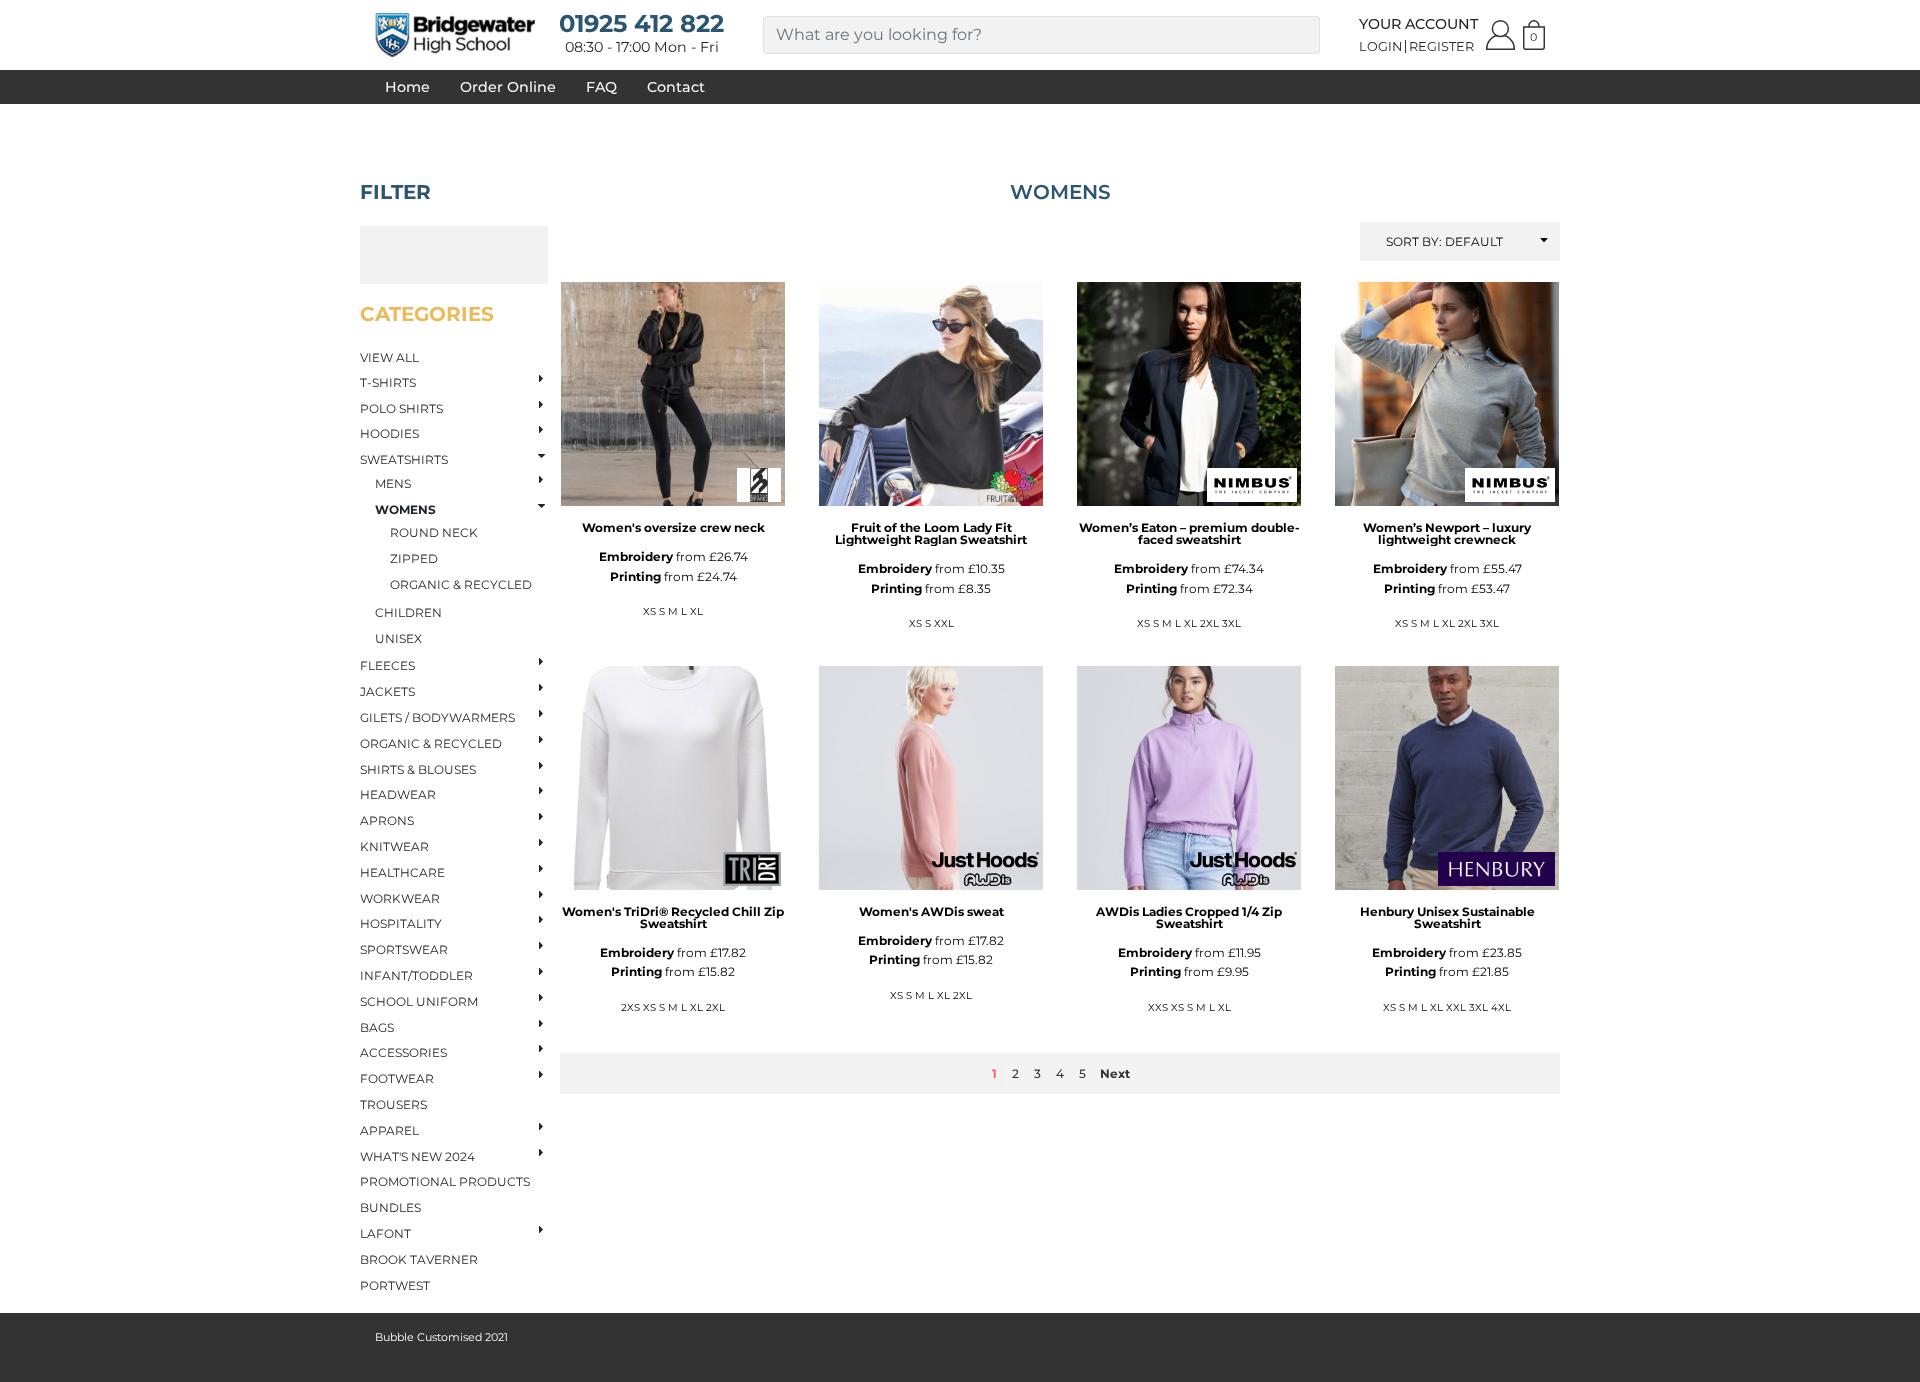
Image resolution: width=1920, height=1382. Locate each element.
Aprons (387, 820)
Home (407, 87)
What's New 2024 (417, 1156)
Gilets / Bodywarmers (437, 717)
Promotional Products (445, 1181)
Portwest (395, 1285)
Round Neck (434, 532)
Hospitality (401, 923)
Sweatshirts (404, 459)
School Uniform (419, 1001)
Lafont (385, 1233)
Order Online (508, 87)
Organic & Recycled (461, 584)
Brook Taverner (419, 1259)
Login (1380, 46)
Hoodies (389, 433)
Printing (635, 576)
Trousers (393, 1104)
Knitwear (394, 846)
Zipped (414, 558)
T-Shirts (388, 382)
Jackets (387, 691)
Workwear (400, 898)
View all (389, 357)
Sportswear (404, 949)
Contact (676, 87)
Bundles (390, 1207)
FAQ (601, 87)
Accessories (403, 1052)
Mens (393, 483)
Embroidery (636, 556)
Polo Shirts (401, 408)
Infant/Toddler (416, 975)
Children (408, 612)
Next (1115, 1073)
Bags (377, 1027)
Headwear (398, 794)
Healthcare (402, 872)
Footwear (397, 1078)
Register (1441, 46)
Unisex (398, 638)
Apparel (389, 1130)
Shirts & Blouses (418, 769)
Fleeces (387, 665)
